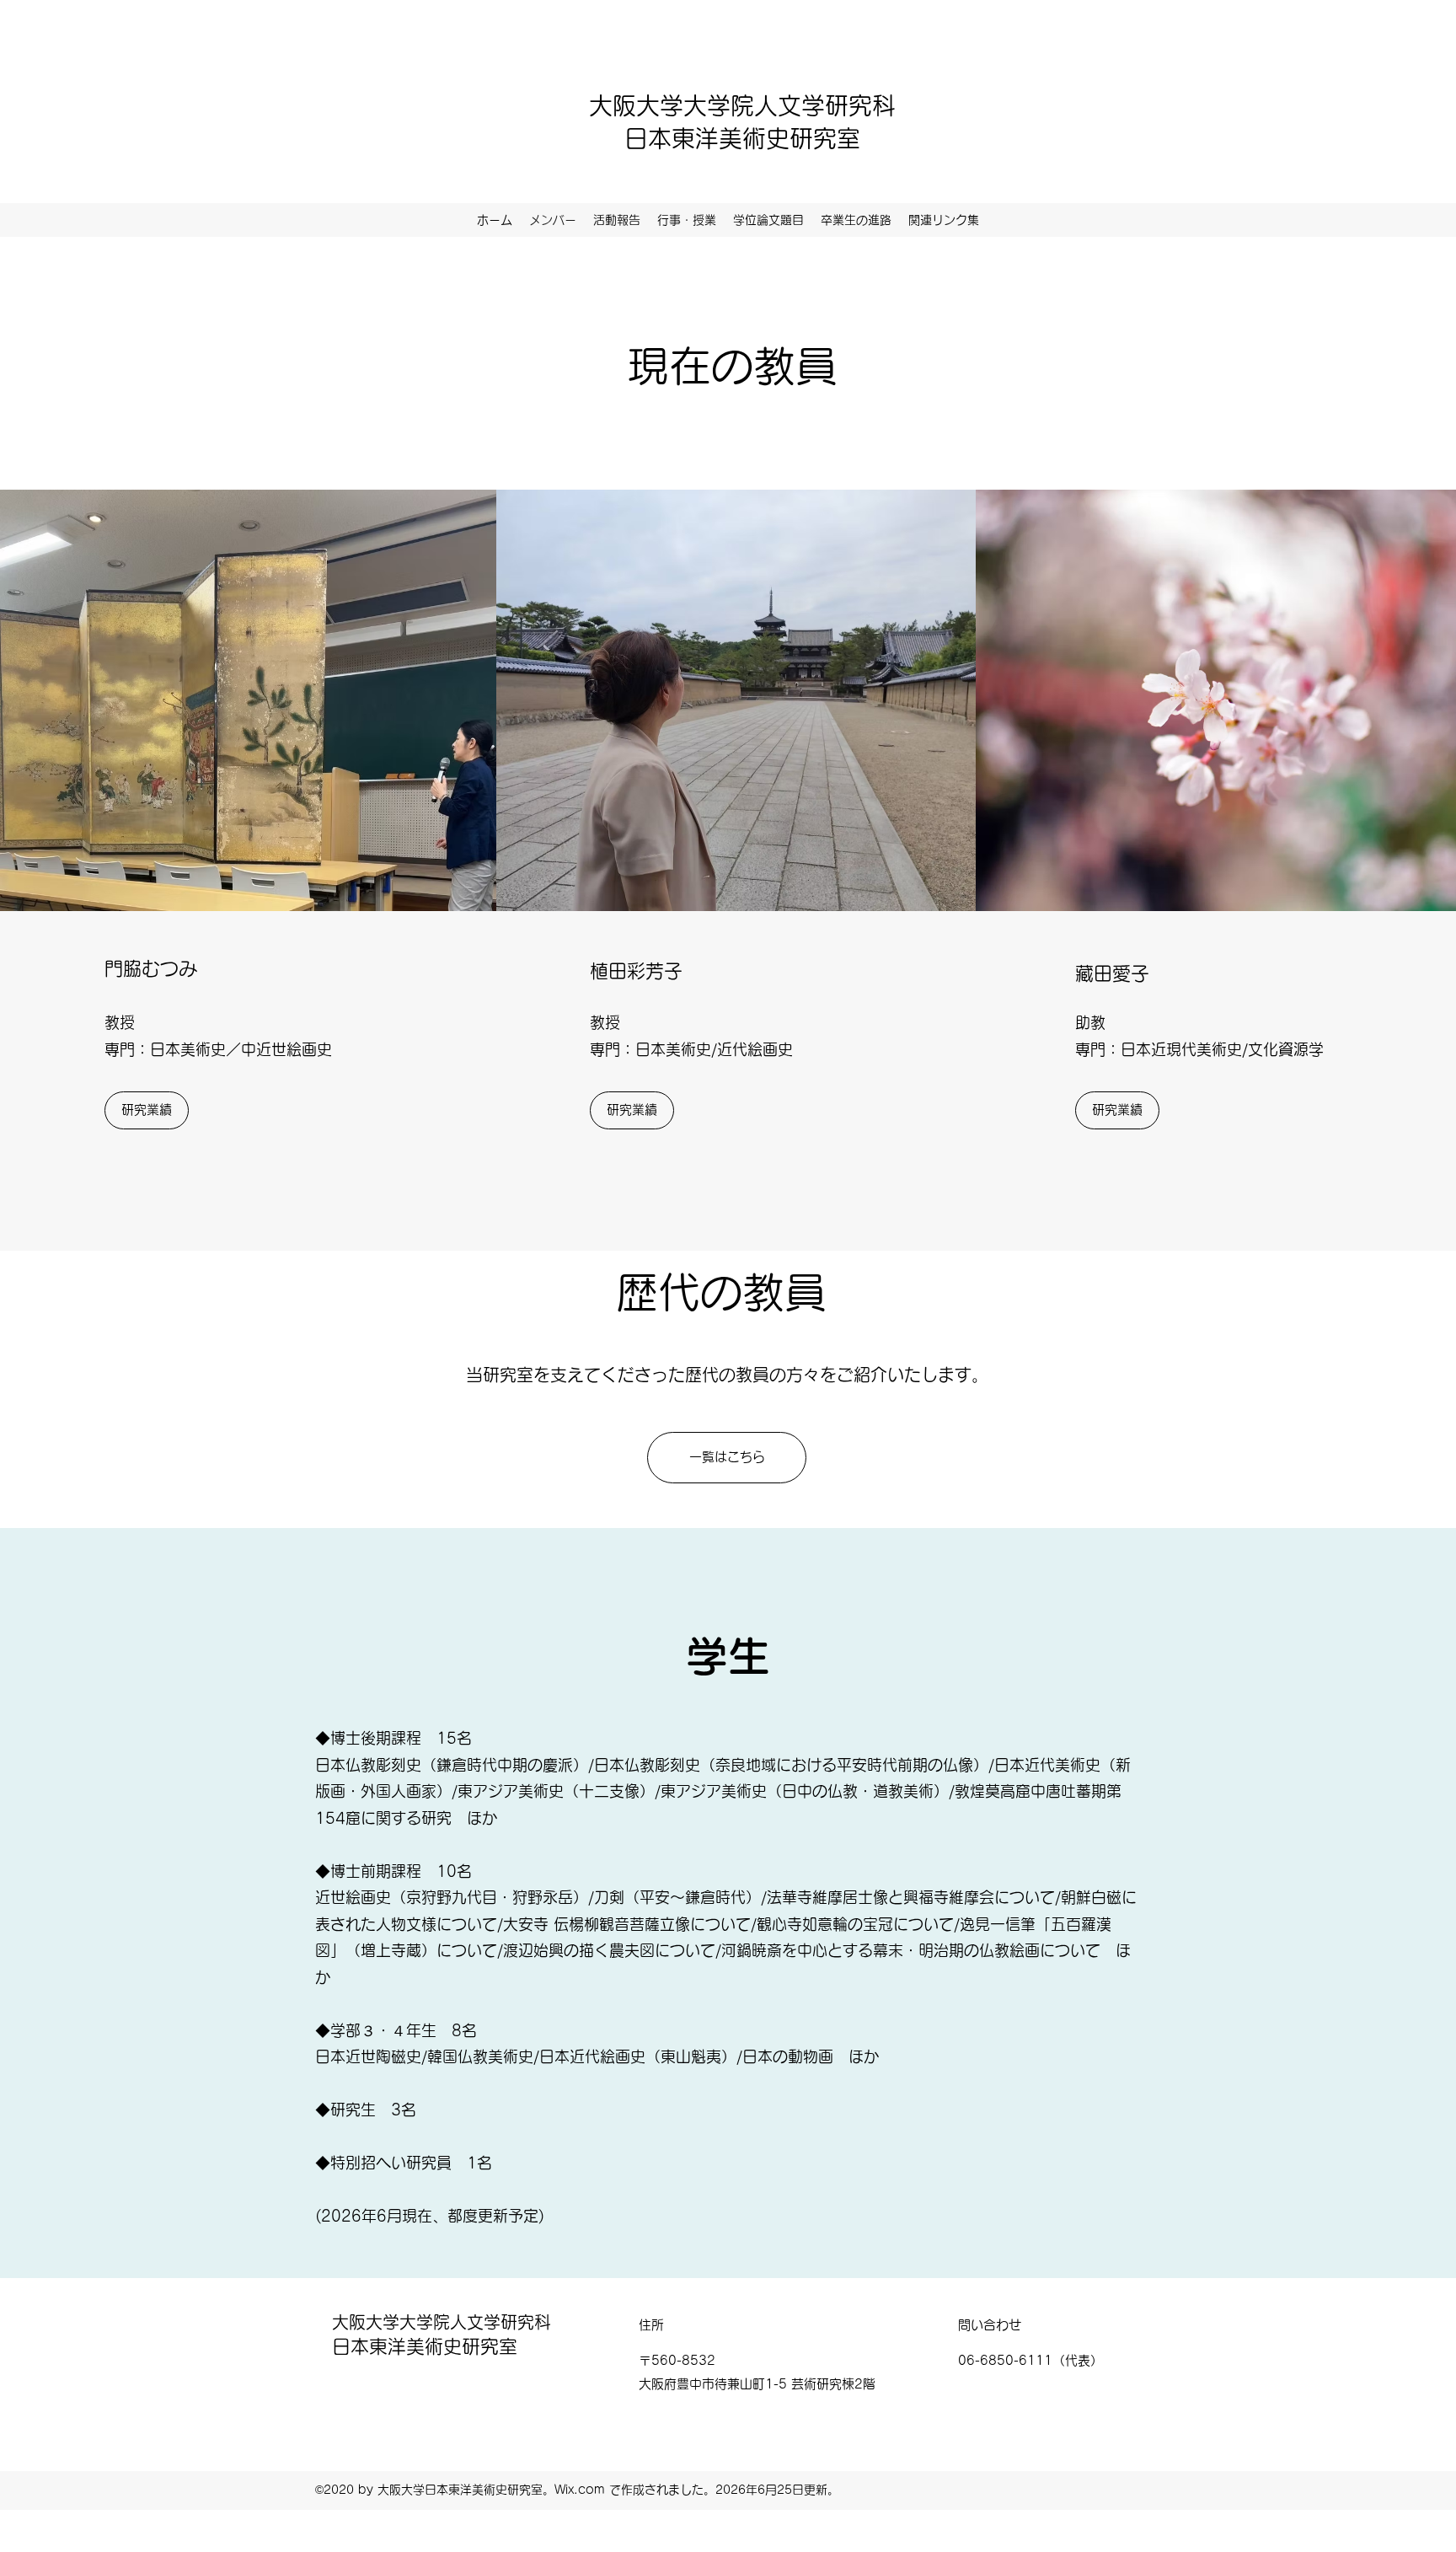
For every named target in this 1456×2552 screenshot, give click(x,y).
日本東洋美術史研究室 (742, 138)
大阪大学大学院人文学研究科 (742, 105)
